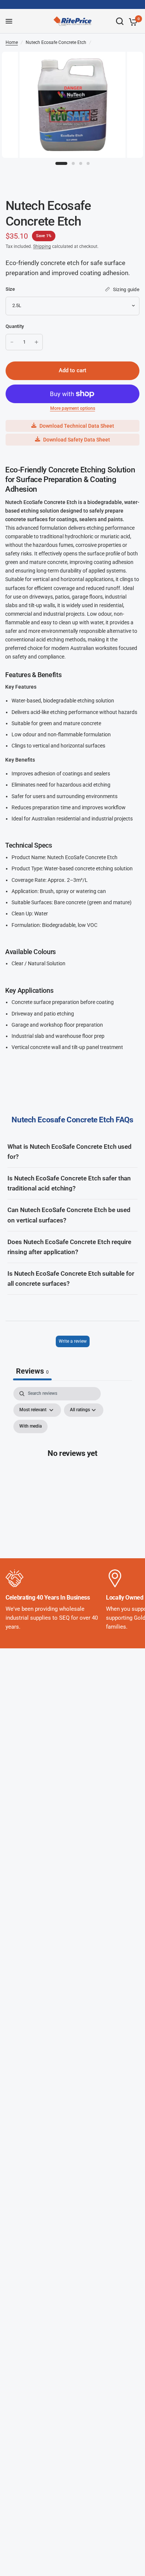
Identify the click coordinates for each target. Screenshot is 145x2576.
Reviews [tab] (32, 1371)
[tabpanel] (72, 1461)
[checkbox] (30, 1426)
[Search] (120, 21)
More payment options (73, 408)
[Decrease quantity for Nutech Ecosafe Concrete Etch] (12, 342)
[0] (132, 22)
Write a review (73, 1341)
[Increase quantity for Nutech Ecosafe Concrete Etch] (36, 342)
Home (12, 42)
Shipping (42, 246)
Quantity (15, 326)
